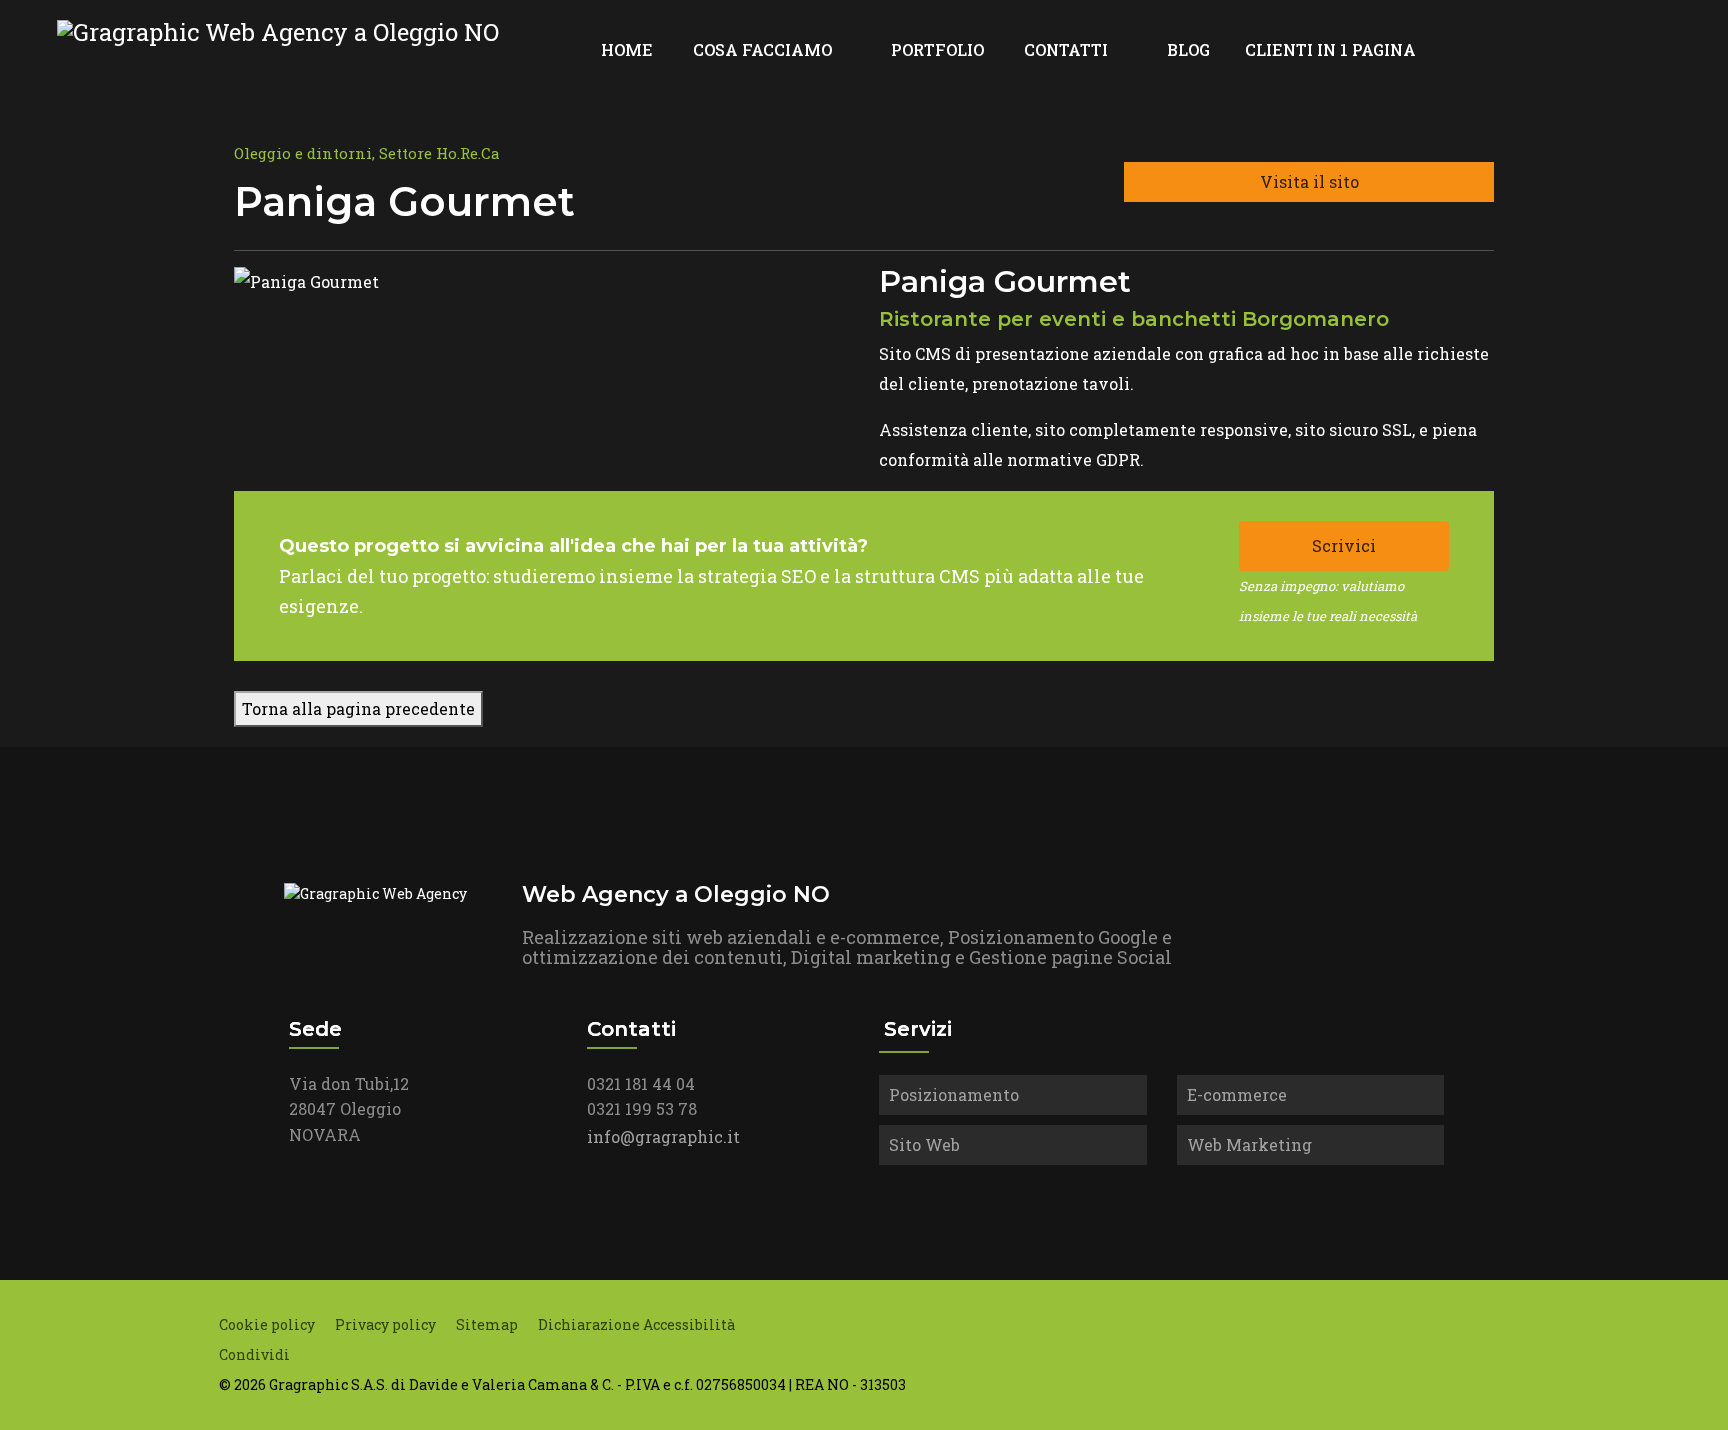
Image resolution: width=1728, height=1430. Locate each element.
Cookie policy (267, 1324)
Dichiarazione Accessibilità (636, 1324)
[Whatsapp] (1665, 49)
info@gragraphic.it (663, 1136)
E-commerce (1237, 1094)
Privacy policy (385, 1324)
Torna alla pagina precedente (358, 708)
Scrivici (1344, 545)
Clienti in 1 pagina (1330, 49)
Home (627, 49)
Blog (1188, 49)
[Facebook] (1569, 49)
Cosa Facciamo (762, 49)
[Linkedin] (1601, 49)
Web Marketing (1249, 1144)
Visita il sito (1309, 181)
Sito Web (924, 1144)
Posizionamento (954, 1094)
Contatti (1066, 49)
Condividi (254, 1354)
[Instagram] (1633, 49)
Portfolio (937, 49)
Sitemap (487, 1324)
